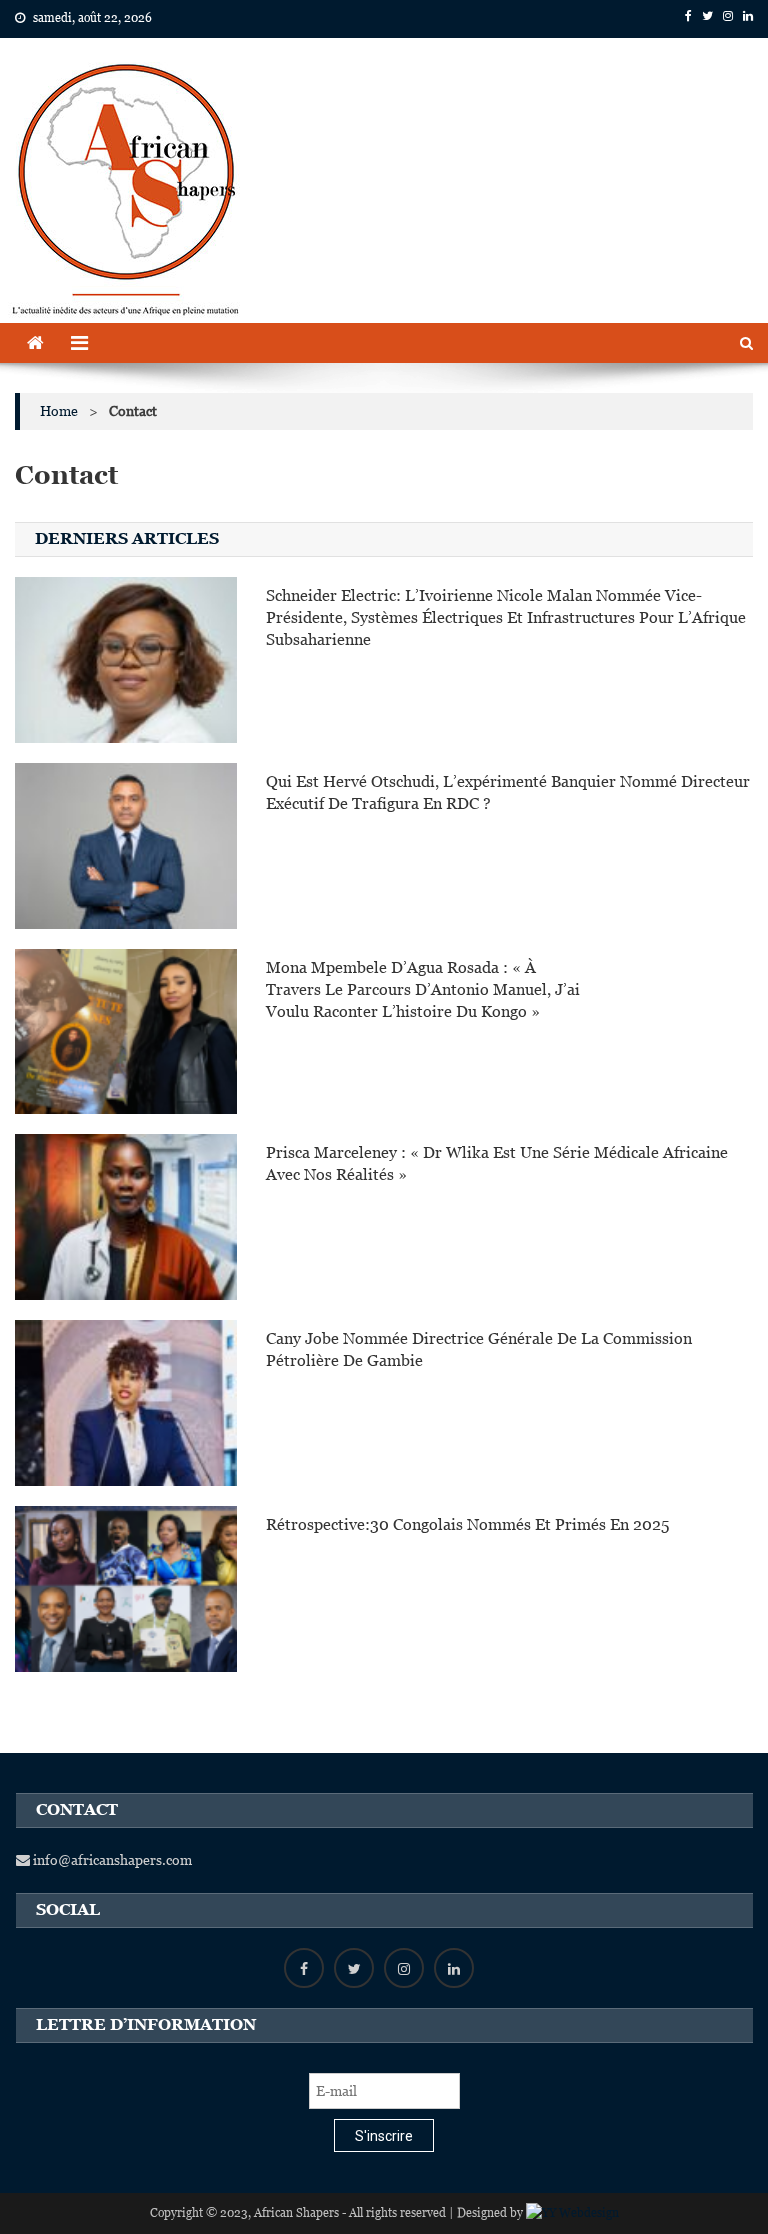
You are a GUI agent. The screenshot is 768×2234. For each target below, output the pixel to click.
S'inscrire (384, 2136)
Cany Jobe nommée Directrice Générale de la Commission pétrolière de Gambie (479, 1349)
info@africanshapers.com (111, 1860)
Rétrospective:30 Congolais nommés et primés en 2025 (467, 1524)
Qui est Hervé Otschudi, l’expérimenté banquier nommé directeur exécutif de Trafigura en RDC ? (508, 792)
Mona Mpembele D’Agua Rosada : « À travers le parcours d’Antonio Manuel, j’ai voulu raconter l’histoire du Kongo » (423, 989)
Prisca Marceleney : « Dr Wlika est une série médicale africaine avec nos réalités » (497, 1163)
